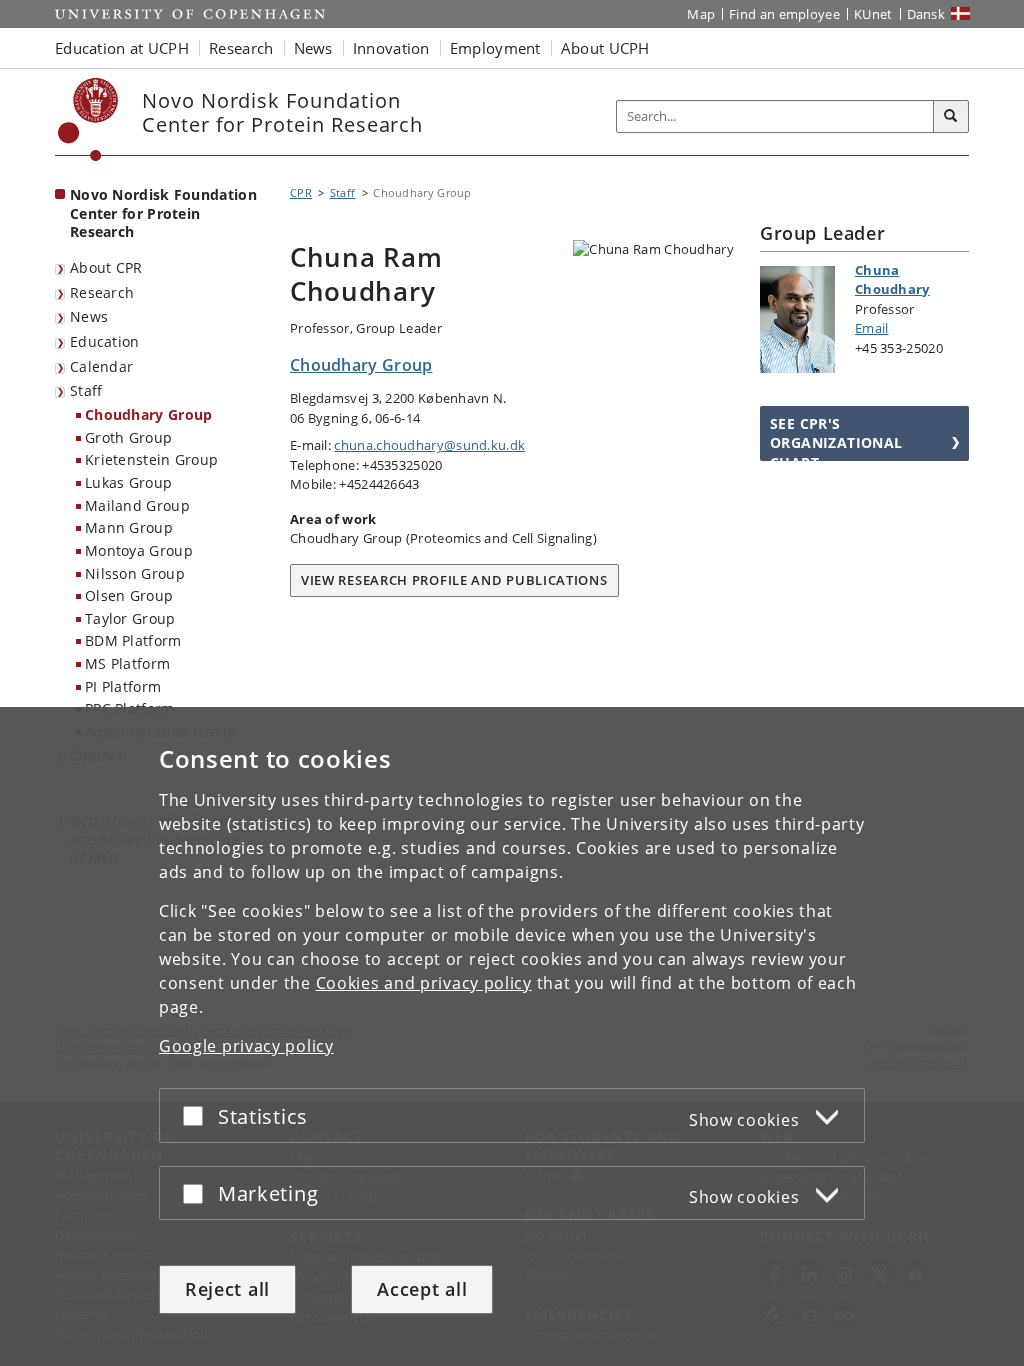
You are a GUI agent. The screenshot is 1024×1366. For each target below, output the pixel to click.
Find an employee (784, 14)
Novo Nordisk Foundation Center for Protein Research (163, 213)
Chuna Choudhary (892, 280)
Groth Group (128, 437)
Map (701, 14)
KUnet (873, 14)
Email (872, 328)
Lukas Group (128, 482)
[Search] (951, 117)
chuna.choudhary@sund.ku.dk (429, 445)
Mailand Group (137, 505)
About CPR (106, 267)
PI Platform (123, 686)
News (89, 316)
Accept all (422, 1289)
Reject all (227, 1289)
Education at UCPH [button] (122, 48)
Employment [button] (495, 48)
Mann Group (129, 527)
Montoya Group (139, 550)
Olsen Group (129, 595)
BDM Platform (133, 640)
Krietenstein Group (151, 459)
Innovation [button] (391, 48)
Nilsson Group (135, 573)
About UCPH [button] (605, 48)
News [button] (313, 48)
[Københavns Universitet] (88, 119)
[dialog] (512, 1036)
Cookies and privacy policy (424, 983)
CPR (301, 192)
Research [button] (241, 48)
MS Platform (127, 663)
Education (105, 341)
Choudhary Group (149, 414)
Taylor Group (130, 618)
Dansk (926, 14)
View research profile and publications (454, 580)
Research (102, 292)
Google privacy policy (246, 1046)
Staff (86, 390)
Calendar (101, 366)
